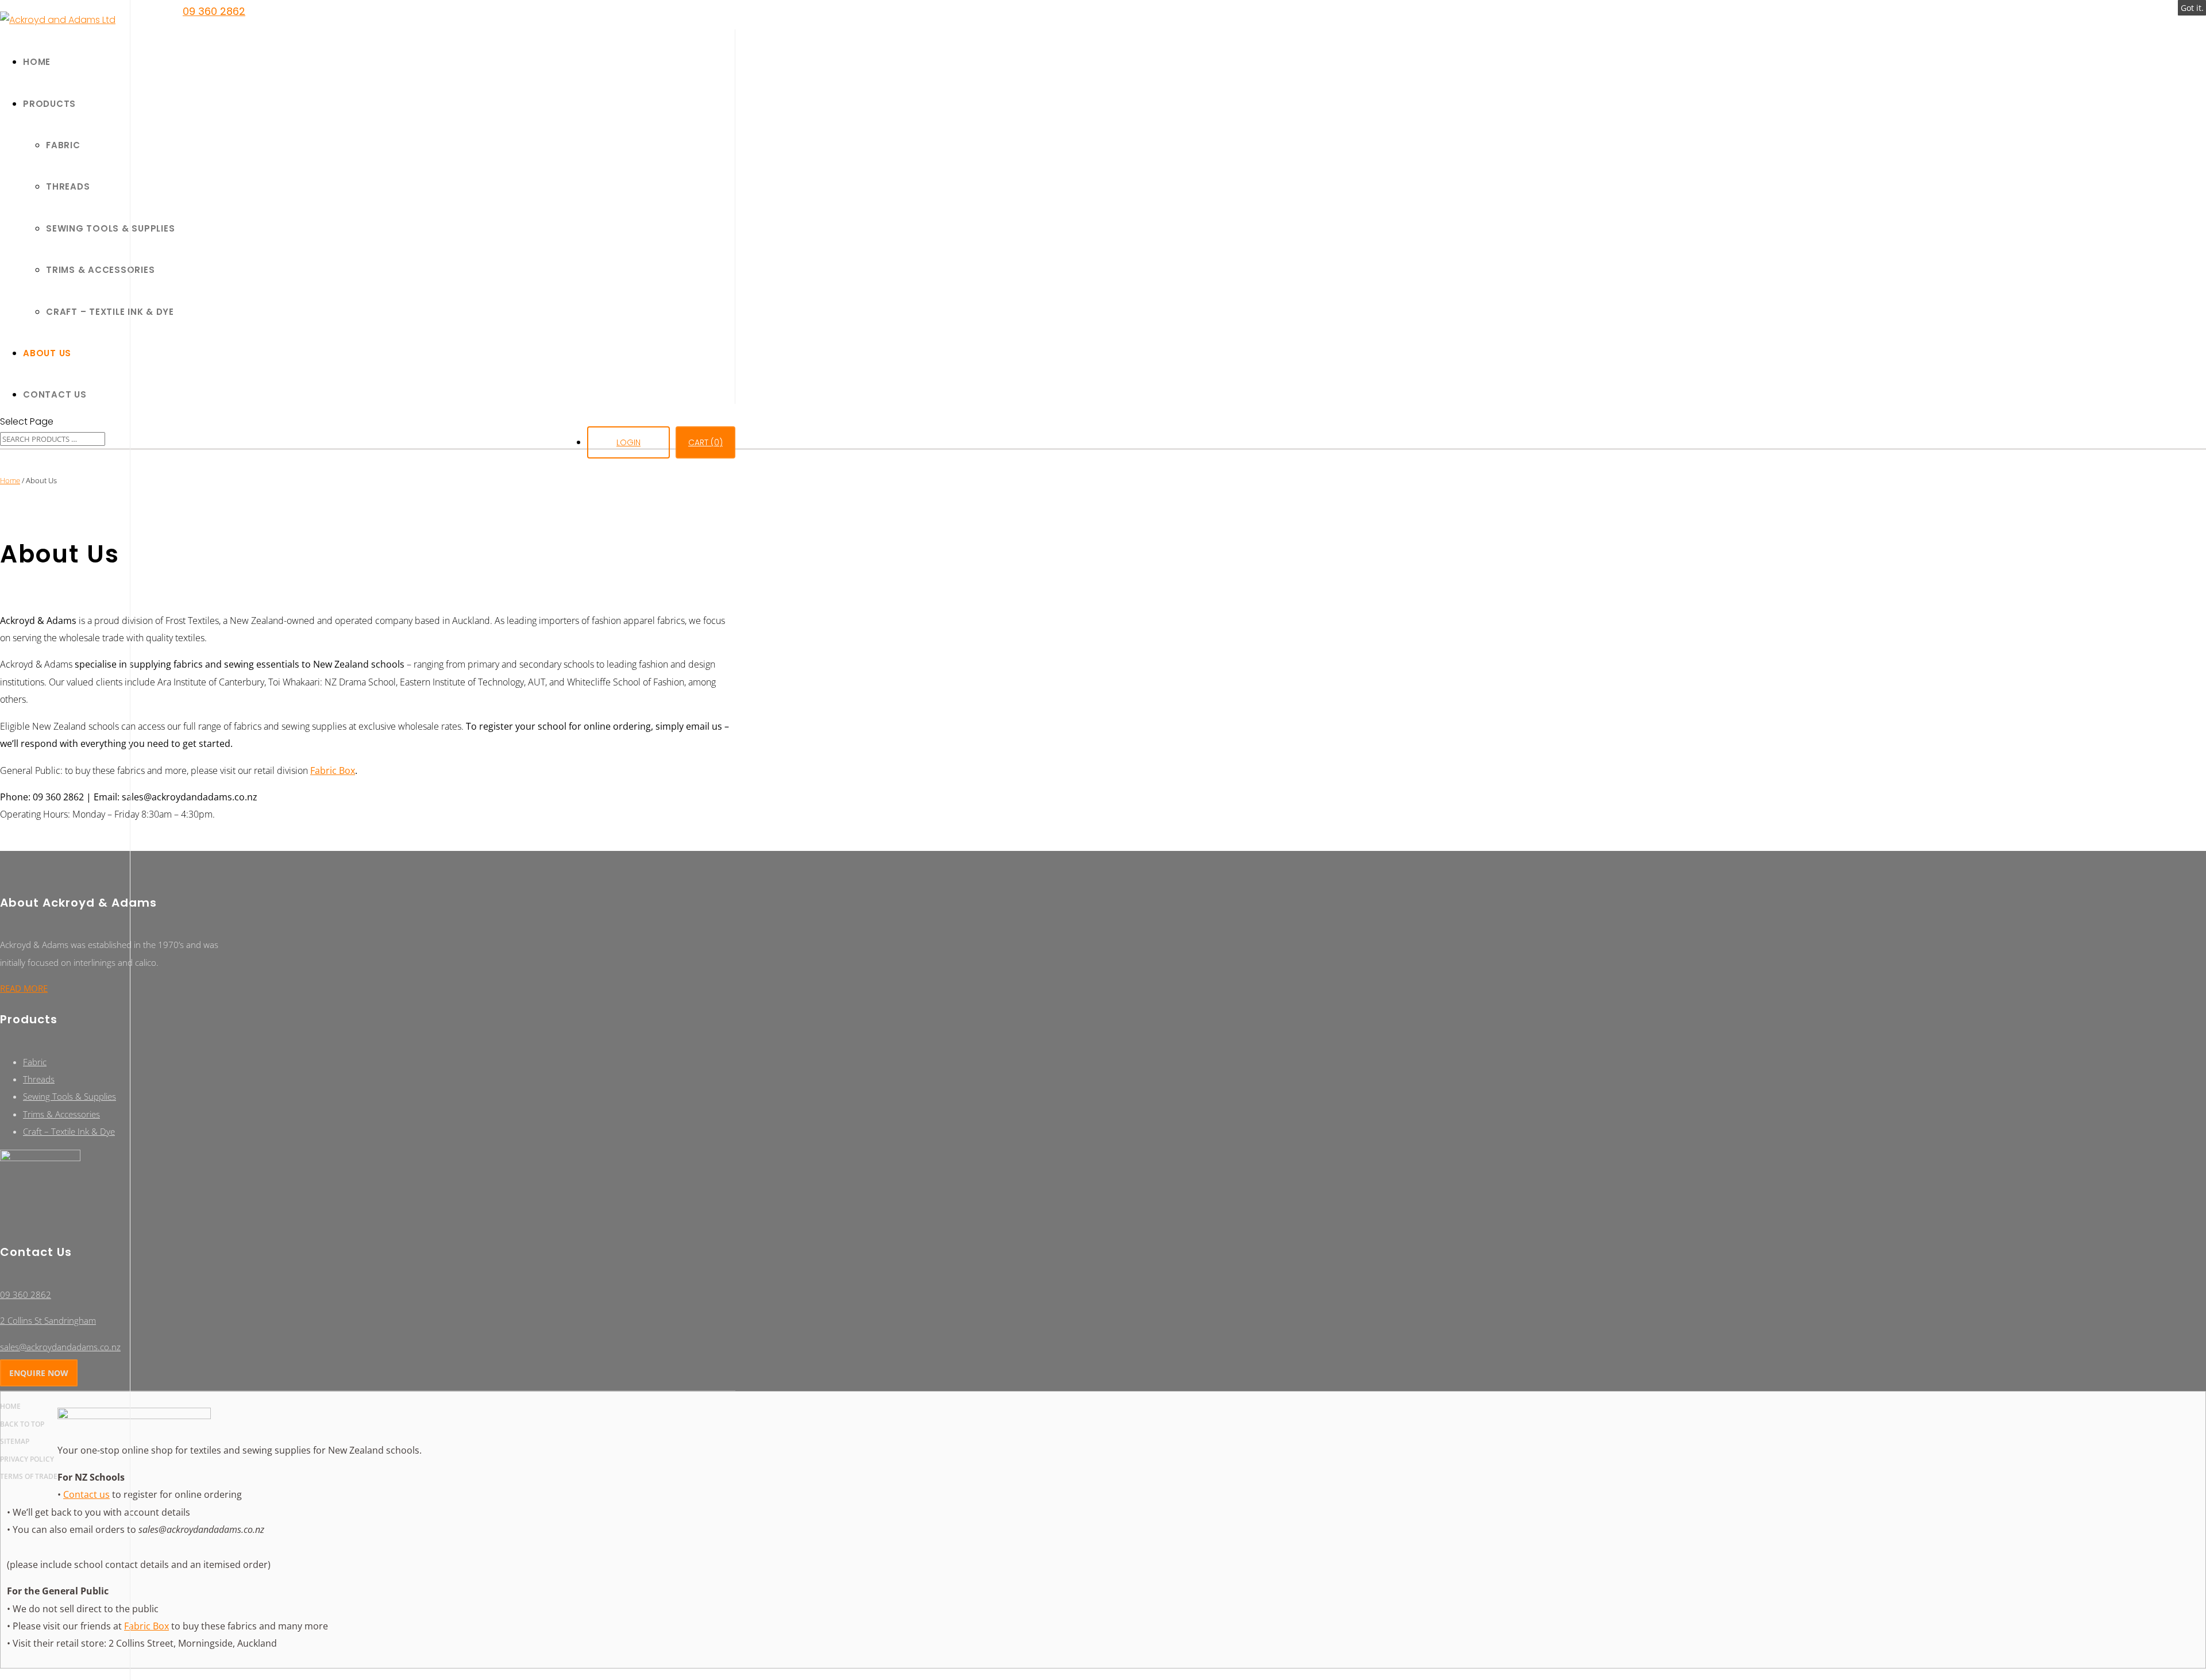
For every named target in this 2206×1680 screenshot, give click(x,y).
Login (628, 442)
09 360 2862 (214, 11)
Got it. (2192, 8)
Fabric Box (333, 770)
